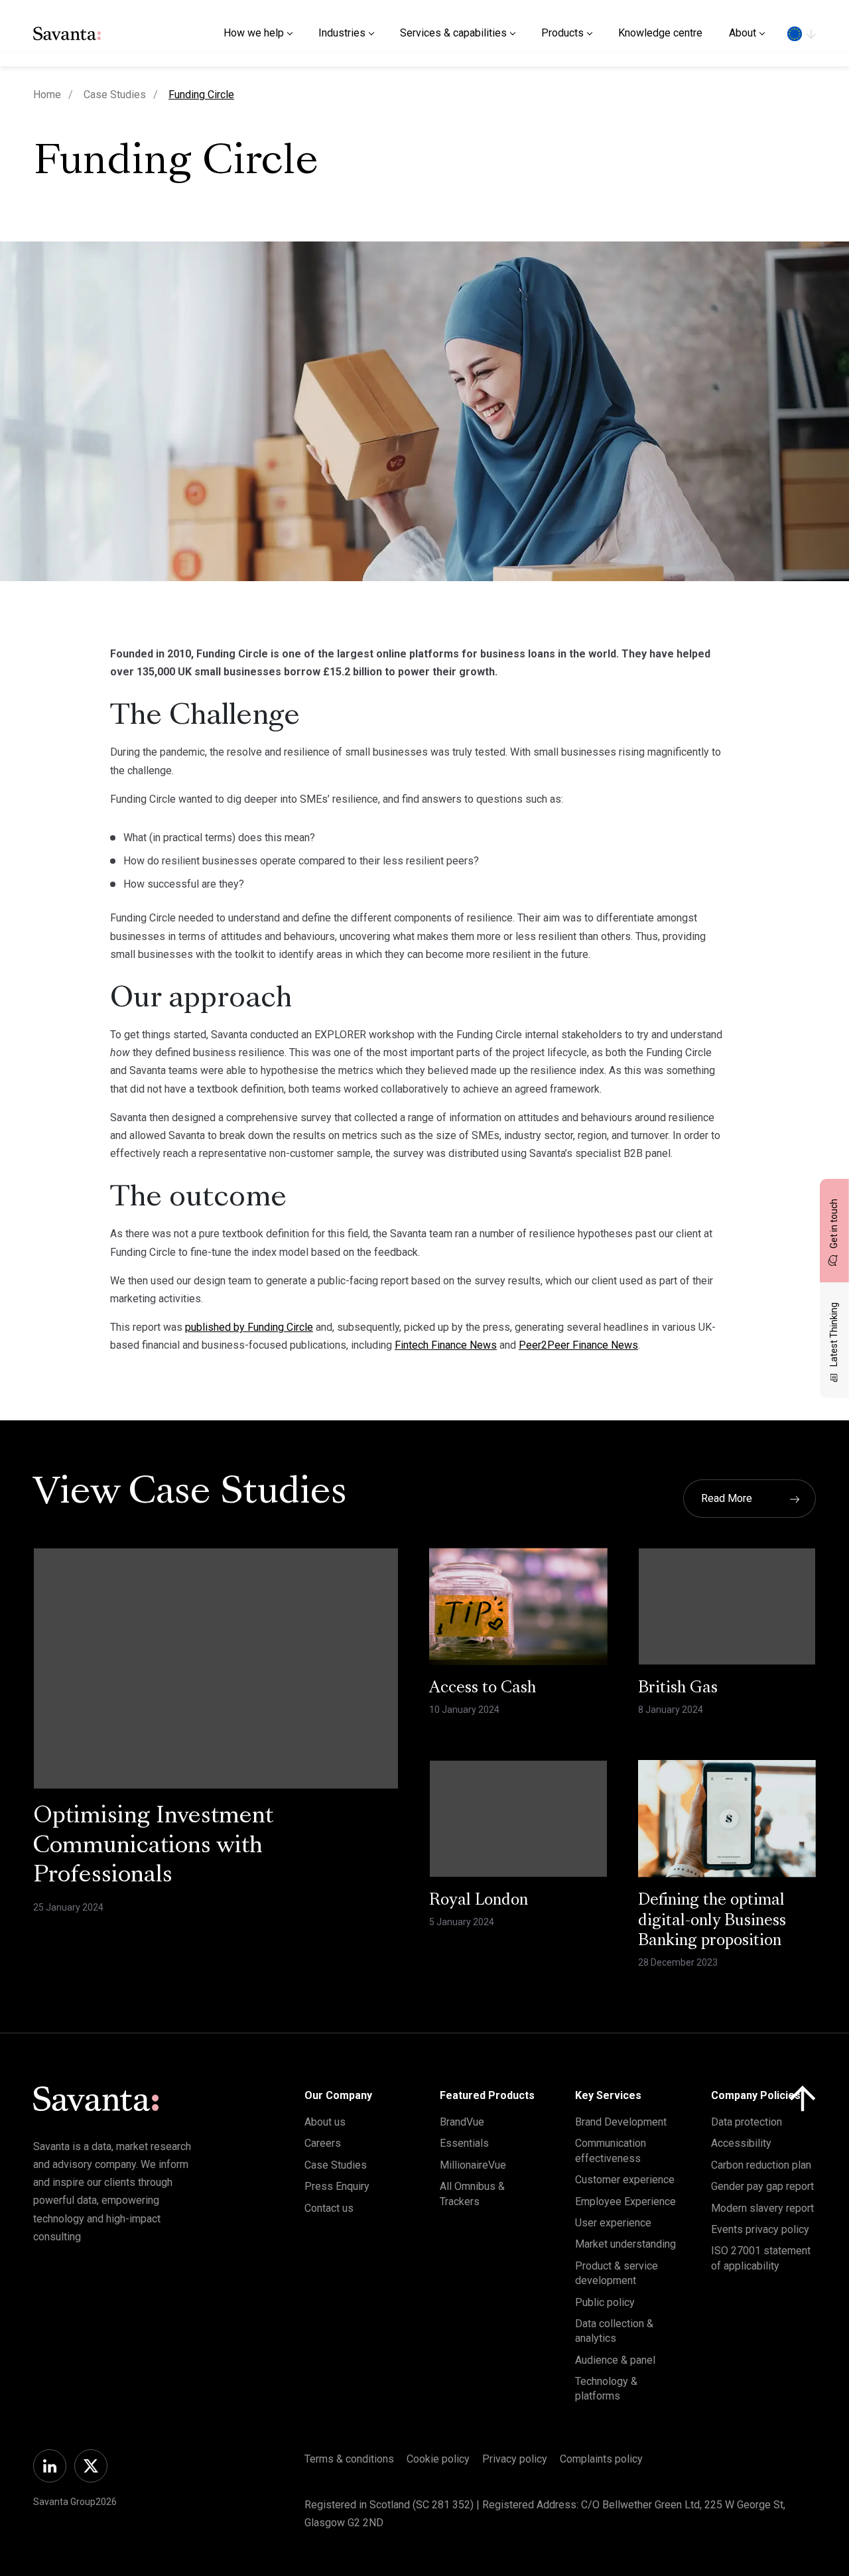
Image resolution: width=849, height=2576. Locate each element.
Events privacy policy (760, 2229)
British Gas (678, 1688)
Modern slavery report (762, 2208)
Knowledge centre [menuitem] (660, 33)
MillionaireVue (473, 2165)
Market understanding (625, 2244)
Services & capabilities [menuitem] (453, 33)
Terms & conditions (349, 2459)
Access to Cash (483, 1688)
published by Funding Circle (249, 1327)
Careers (323, 2143)
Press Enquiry (337, 2186)
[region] (802, 33)
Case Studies (115, 95)
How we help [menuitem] (254, 33)
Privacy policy (515, 2459)
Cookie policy (438, 2459)
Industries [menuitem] (342, 33)
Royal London (479, 1901)
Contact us (329, 2208)
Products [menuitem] (562, 33)
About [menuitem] (743, 33)
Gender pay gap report (762, 2186)
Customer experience (625, 2180)
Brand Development (621, 2122)
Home (47, 95)
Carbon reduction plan (761, 2165)
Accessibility (741, 2143)
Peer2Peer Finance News (578, 1345)
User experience (613, 2223)
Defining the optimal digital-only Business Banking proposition (712, 1921)
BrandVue (462, 2122)
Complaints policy (601, 2459)
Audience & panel (615, 2360)
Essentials (464, 2143)
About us (325, 2122)
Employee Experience (625, 2202)
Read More (727, 1498)
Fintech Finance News (446, 1345)
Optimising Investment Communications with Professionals (153, 1847)
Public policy (605, 2302)
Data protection (747, 2122)
